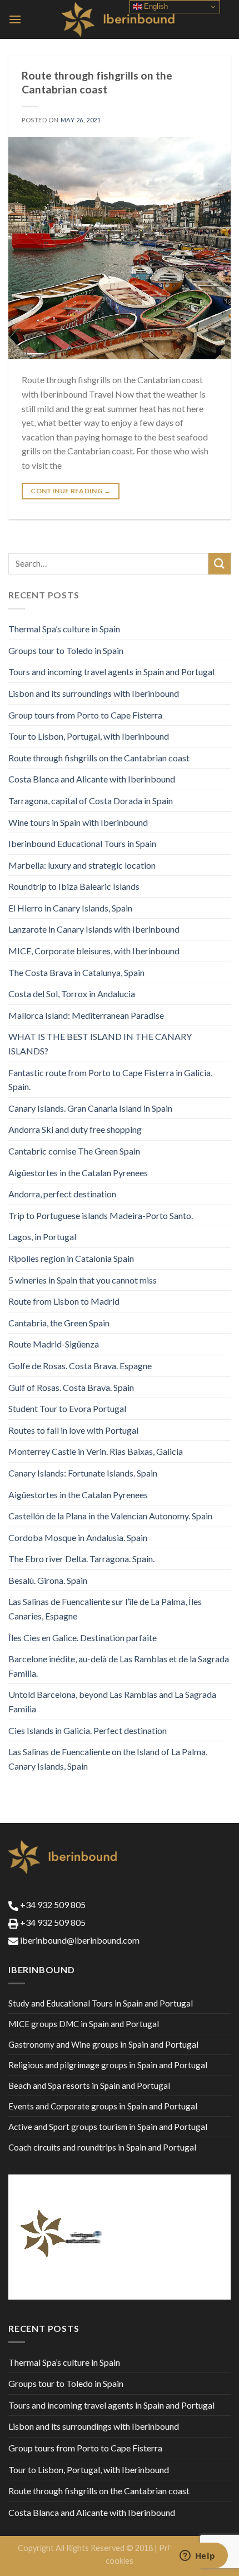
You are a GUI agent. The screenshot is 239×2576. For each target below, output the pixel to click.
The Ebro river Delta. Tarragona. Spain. (81, 1559)
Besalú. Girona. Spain (48, 1580)
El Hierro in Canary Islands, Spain (70, 908)
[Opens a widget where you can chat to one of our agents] (197, 2557)
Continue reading (71, 491)
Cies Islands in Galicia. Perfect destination (88, 1730)
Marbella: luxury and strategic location (82, 865)
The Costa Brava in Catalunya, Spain (76, 972)
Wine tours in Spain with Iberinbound (78, 822)
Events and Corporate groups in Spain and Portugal (103, 2106)
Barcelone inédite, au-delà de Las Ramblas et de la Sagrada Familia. (119, 1666)
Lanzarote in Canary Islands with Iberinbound (94, 929)
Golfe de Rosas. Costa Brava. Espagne (80, 1366)
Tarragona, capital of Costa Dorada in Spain (91, 801)
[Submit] (220, 564)
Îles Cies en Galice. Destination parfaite (83, 1638)
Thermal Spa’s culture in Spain (64, 629)
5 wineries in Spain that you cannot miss (83, 1280)
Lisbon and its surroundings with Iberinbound (94, 693)
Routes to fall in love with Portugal (73, 1430)
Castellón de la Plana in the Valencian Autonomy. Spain (110, 1516)
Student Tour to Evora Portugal (67, 1408)
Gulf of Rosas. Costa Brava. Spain (71, 1387)
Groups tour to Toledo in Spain (66, 650)
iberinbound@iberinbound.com (79, 1940)
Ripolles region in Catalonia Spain (71, 1258)
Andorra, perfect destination (62, 1194)
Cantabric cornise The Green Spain (74, 1151)
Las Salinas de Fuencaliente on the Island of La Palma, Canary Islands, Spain (108, 1759)
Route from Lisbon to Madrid (64, 1301)
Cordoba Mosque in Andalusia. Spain (78, 1537)
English (155, 6)
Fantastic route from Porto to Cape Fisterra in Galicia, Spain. (110, 1080)
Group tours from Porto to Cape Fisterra (85, 715)
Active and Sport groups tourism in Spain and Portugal (108, 2127)
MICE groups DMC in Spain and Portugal (84, 2024)
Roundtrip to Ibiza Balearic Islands (74, 886)
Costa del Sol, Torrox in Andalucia (72, 994)
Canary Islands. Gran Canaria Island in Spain (90, 1108)
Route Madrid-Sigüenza (54, 1344)
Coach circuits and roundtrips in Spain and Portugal (102, 2147)
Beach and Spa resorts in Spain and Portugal (89, 2085)
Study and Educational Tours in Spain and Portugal (101, 2003)
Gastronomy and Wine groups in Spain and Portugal (103, 2044)
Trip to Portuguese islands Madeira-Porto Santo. (101, 1215)
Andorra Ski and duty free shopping (75, 1129)
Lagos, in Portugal (42, 1237)
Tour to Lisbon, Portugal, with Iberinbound (89, 736)
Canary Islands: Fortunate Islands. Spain (83, 1473)
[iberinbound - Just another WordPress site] (120, 19)
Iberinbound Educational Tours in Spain (82, 843)
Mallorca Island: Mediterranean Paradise (86, 1015)
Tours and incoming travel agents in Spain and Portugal (111, 672)
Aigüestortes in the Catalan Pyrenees (78, 1173)
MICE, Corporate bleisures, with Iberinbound (94, 951)
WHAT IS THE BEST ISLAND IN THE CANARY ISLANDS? (100, 1044)
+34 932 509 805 (52, 1904)
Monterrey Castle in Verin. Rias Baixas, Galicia (96, 1451)
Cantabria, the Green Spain (59, 1323)
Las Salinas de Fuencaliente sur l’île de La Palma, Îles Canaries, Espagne (105, 1609)
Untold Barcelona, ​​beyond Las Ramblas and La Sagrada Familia (112, 1701)
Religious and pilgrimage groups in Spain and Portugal (108, 2065)
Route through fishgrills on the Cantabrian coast (97, 82)
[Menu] (15, 19)
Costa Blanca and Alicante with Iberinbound (92, 779)
